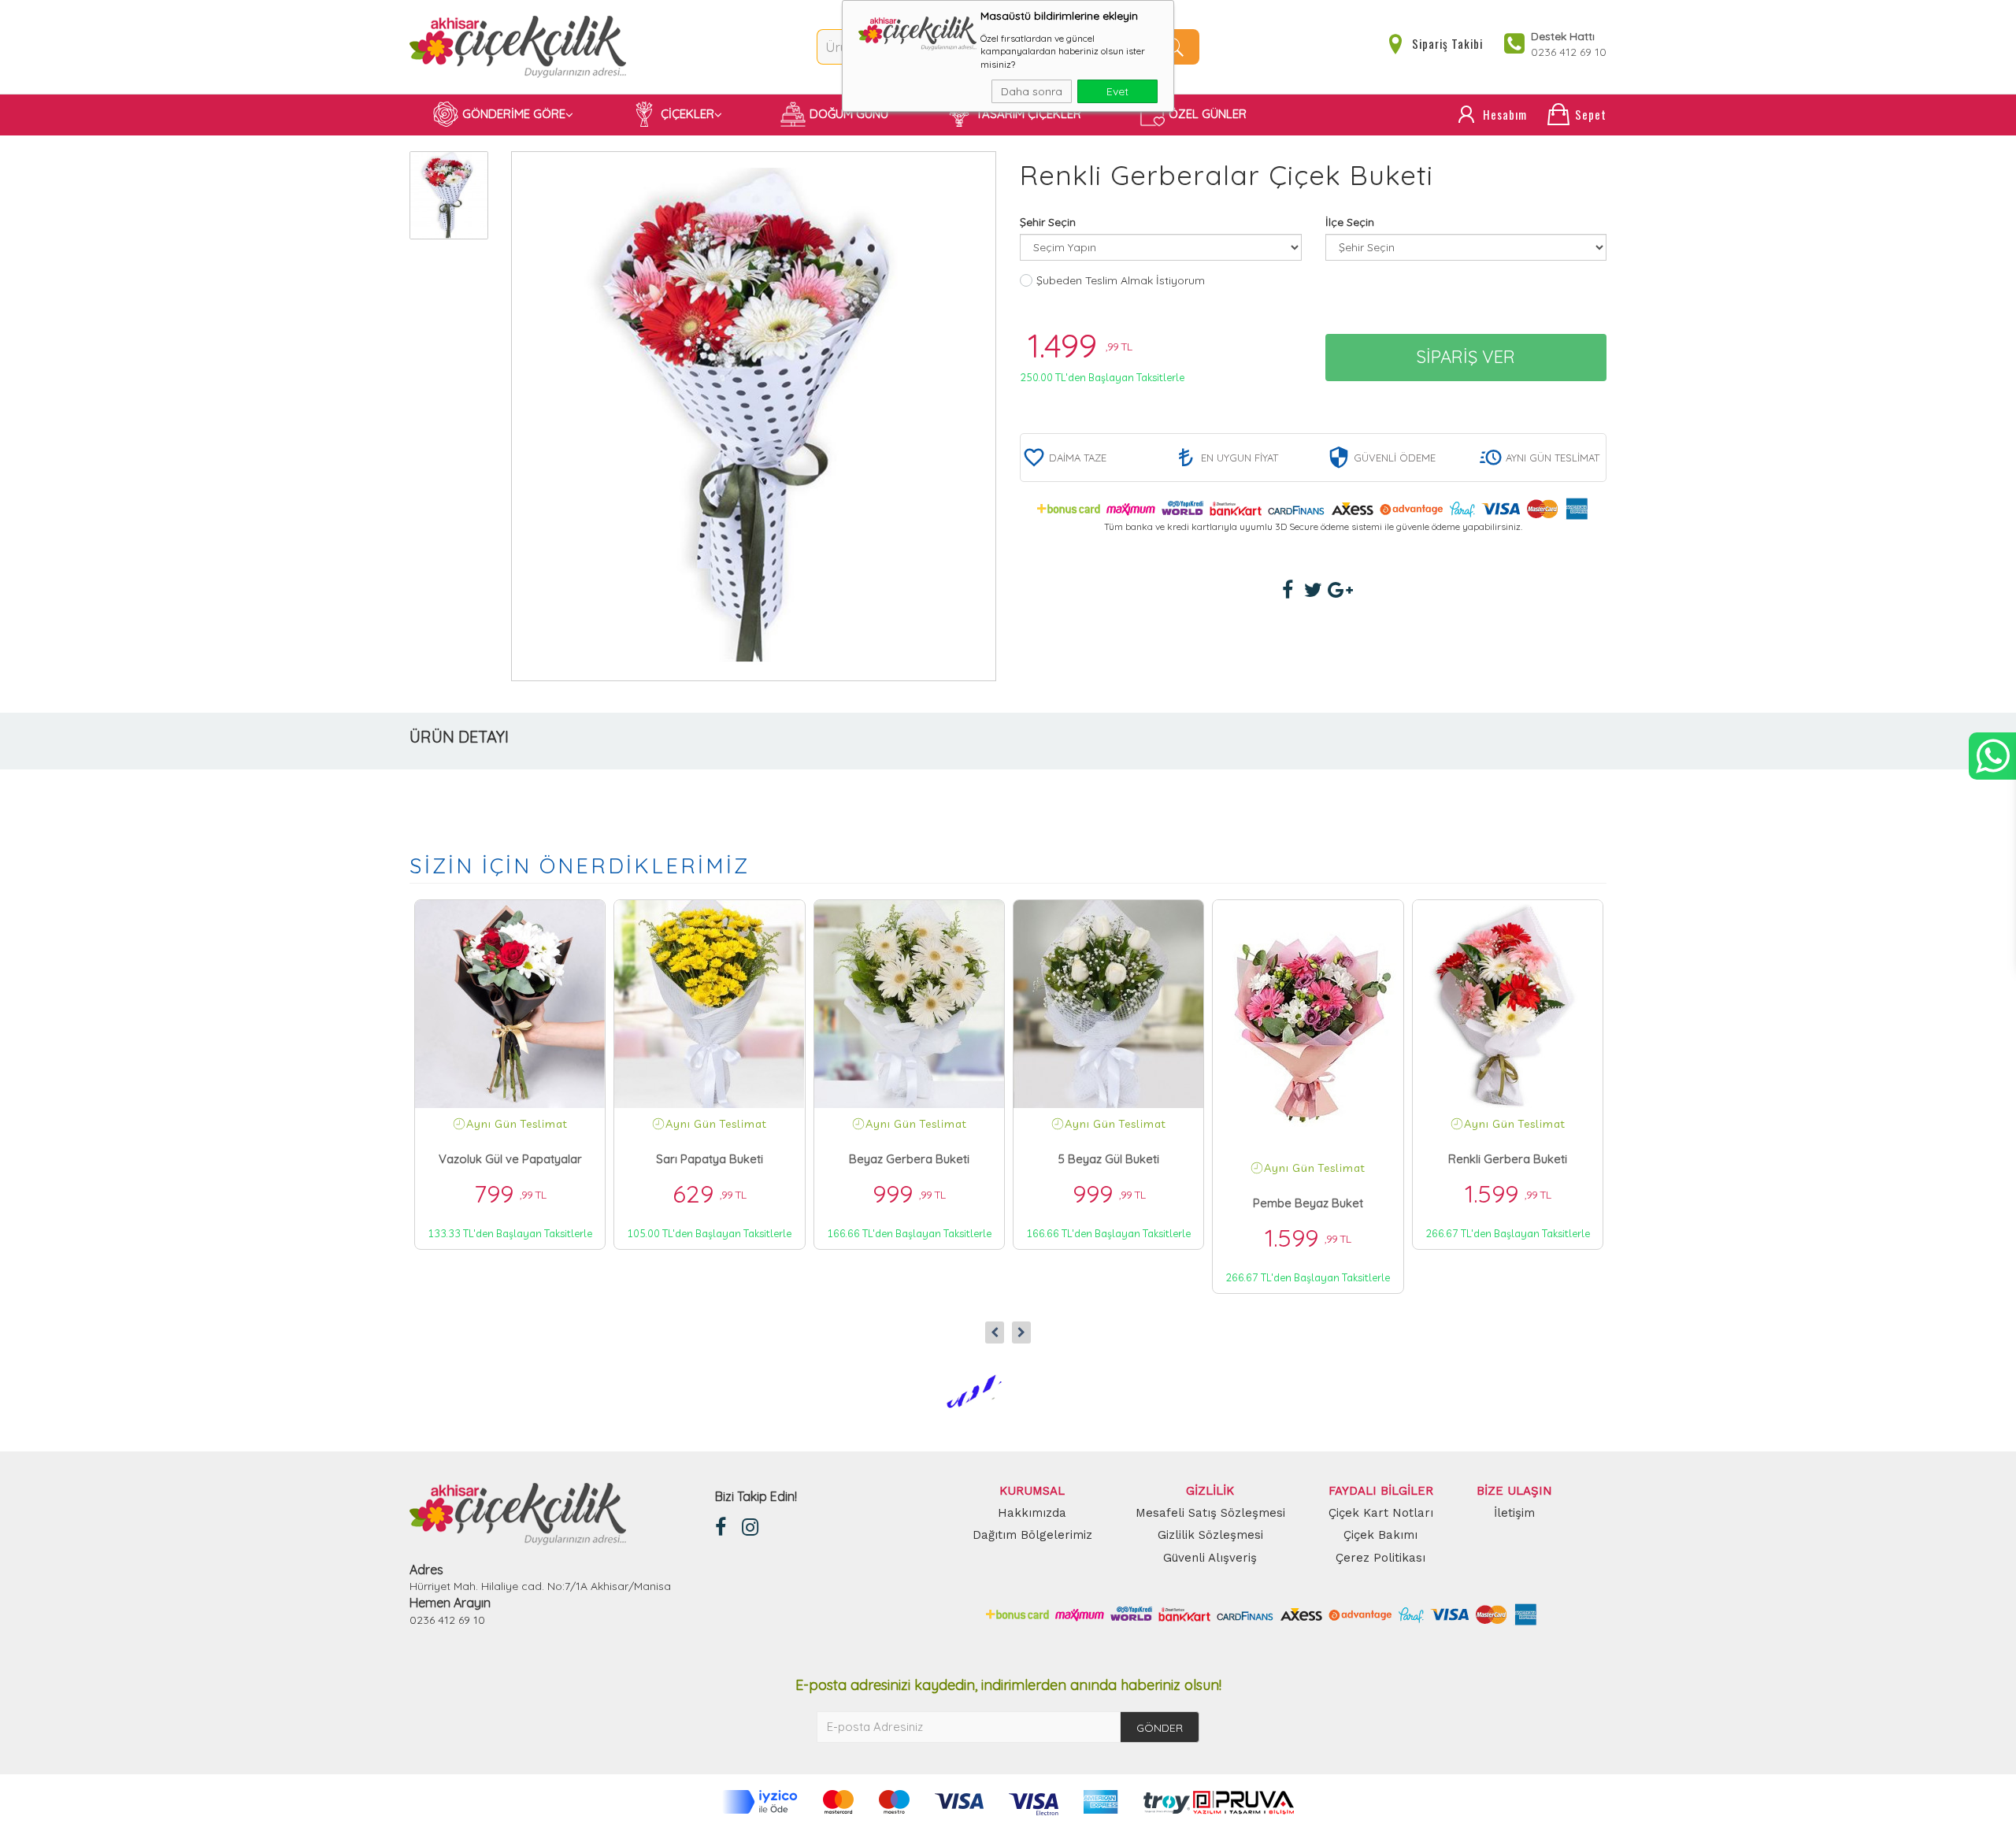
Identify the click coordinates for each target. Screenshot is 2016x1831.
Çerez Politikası (1380, 1558)
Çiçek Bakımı (1380, 1535)
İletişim (1514, 1513)
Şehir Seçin (1048, 222)
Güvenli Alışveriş (1210, 1558)
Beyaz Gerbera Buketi (909, 1159)
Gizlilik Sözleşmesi (1210, 1535)
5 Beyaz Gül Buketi (1109, 1159)
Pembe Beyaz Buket (1308, 1203)
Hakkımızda (1032, 1513)
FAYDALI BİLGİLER (1381, 1491)
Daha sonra (1032, 91)
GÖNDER (1160, 1728)
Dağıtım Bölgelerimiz (1032, 1535)
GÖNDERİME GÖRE (514, 114)
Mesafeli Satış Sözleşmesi (1210, 1513)
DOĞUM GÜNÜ (849, 114)
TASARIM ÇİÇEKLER (1028, 114)
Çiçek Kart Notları (1381, 1513)
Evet (1117, 91)
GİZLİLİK (1210, 1491)
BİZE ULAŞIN (1514, 1491)
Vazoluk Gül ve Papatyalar (510, 1159)
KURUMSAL (1032, 1491)
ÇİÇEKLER (687, 114)
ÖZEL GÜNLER (1208, 114)
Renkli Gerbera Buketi (1508, 1159)
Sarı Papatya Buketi (710, 1159)
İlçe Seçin (1350, 222)
